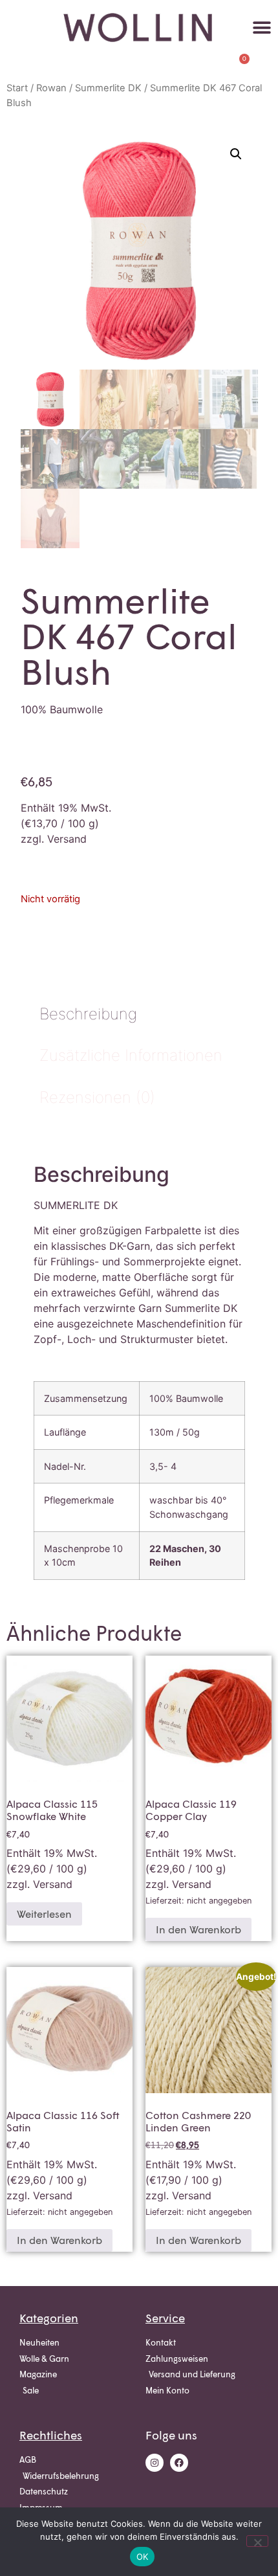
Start (17, 88)
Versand (67, 839)
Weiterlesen (44, 1914)
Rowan (51, 88)
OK (143, 2557)
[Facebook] (179, 2463)
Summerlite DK (108, 88)
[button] (262, 28)
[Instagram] (155, 2463)
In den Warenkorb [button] (198, 1929)
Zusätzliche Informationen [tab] (131, 1055)
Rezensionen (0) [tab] (97, 1097)
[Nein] (257, 2541)
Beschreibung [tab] (88, 1014)
